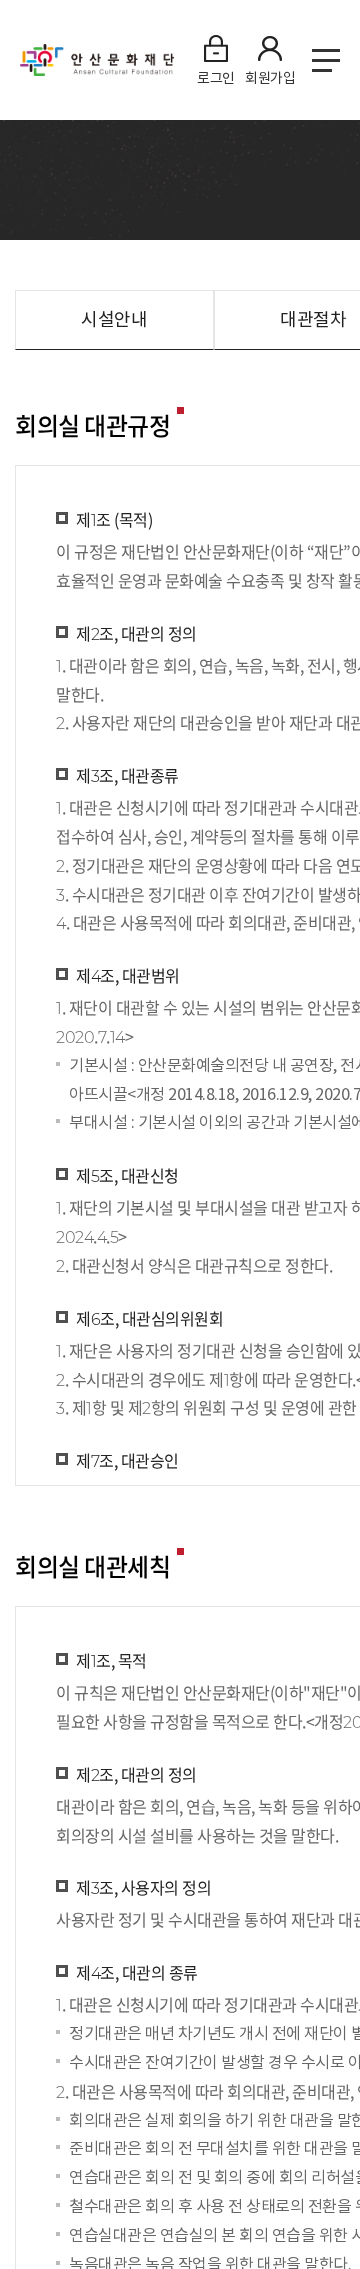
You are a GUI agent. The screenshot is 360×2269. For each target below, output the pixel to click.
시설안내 (114, 319)
